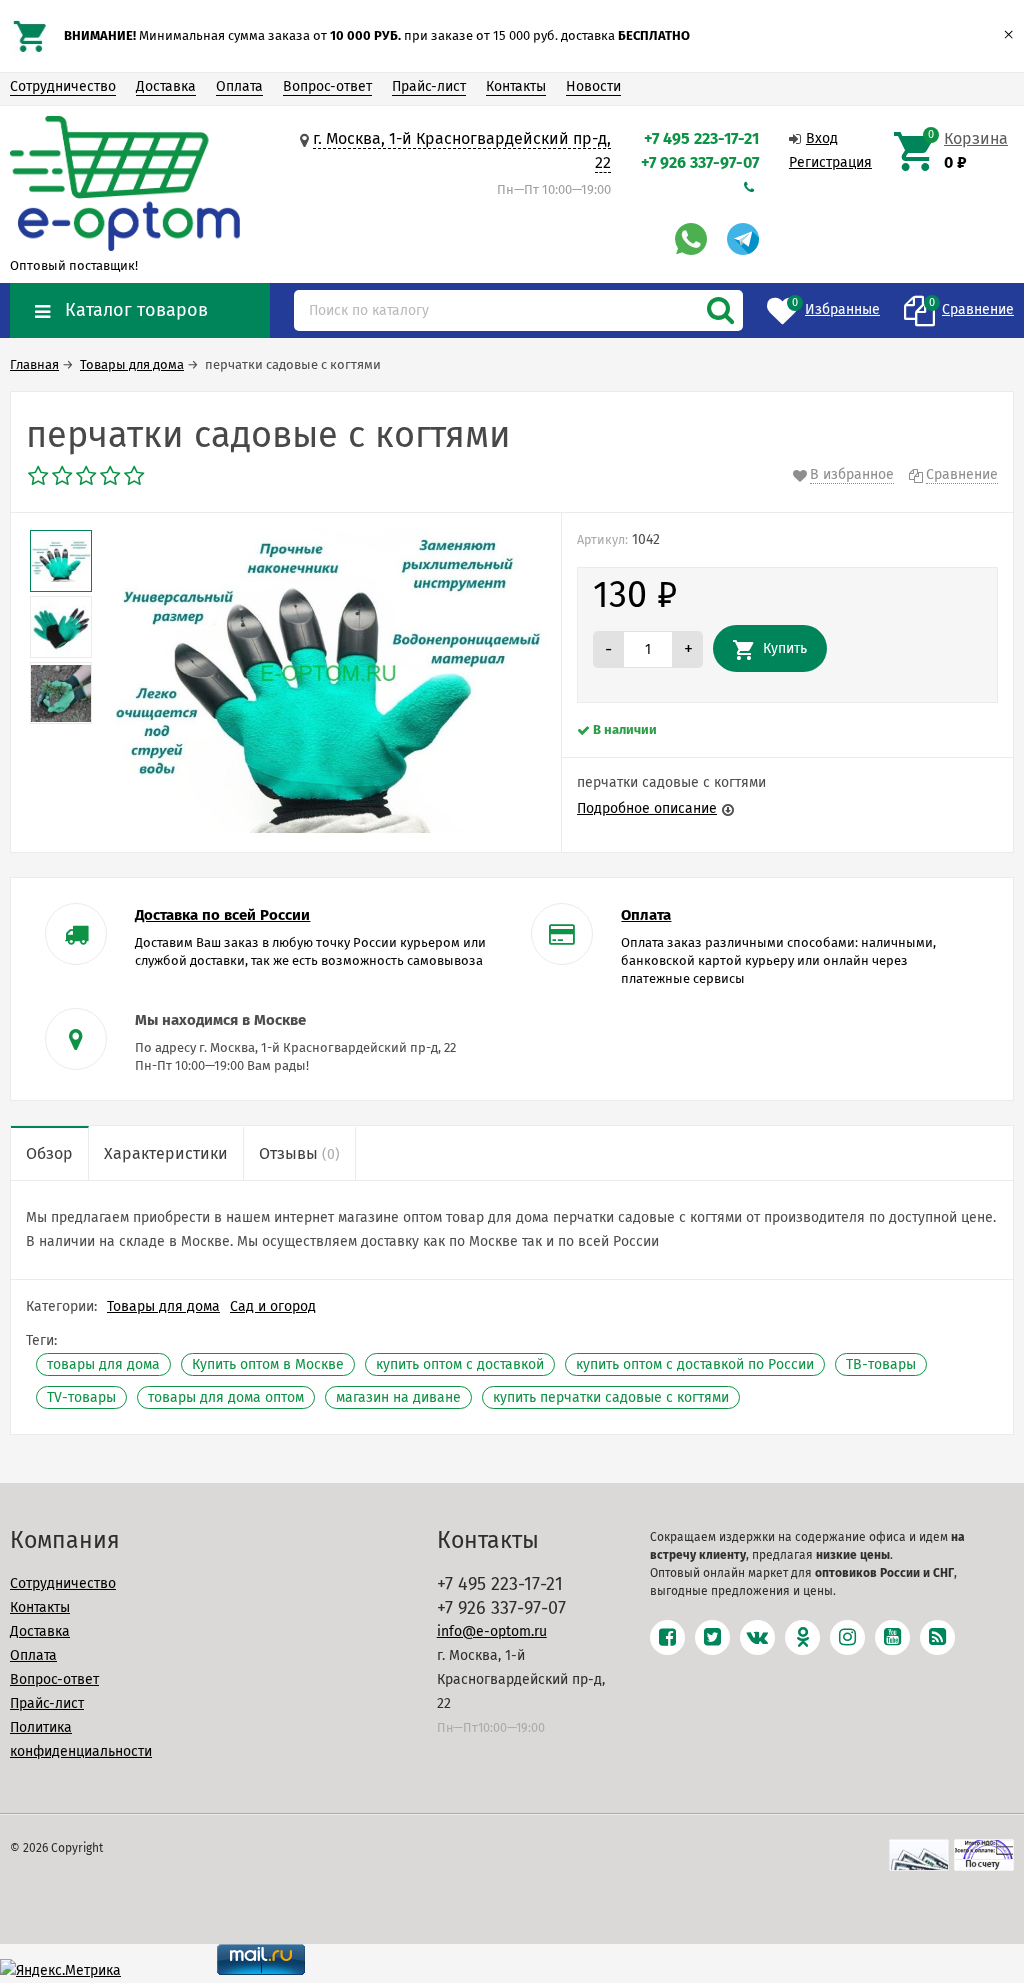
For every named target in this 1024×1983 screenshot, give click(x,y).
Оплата (239, 86)
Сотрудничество (63, 86)
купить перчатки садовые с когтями (611, 1397)
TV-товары (81, 1397)
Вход (822, 138)
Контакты (516, 86)
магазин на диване (398, 1397)
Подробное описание (647, 808)
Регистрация (830, 162)
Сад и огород (273, 1306)
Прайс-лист (429, 86)
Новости (593, 86)
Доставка (166, 86)
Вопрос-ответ (327, 86)
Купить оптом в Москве (268, 1364)
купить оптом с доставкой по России (695, 1364)
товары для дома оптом (226, 1397)
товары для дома (103, 1364)
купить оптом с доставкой (460, 1364)
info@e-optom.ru (492, 1631)
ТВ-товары (881, 1364)
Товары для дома (163, 1306)
